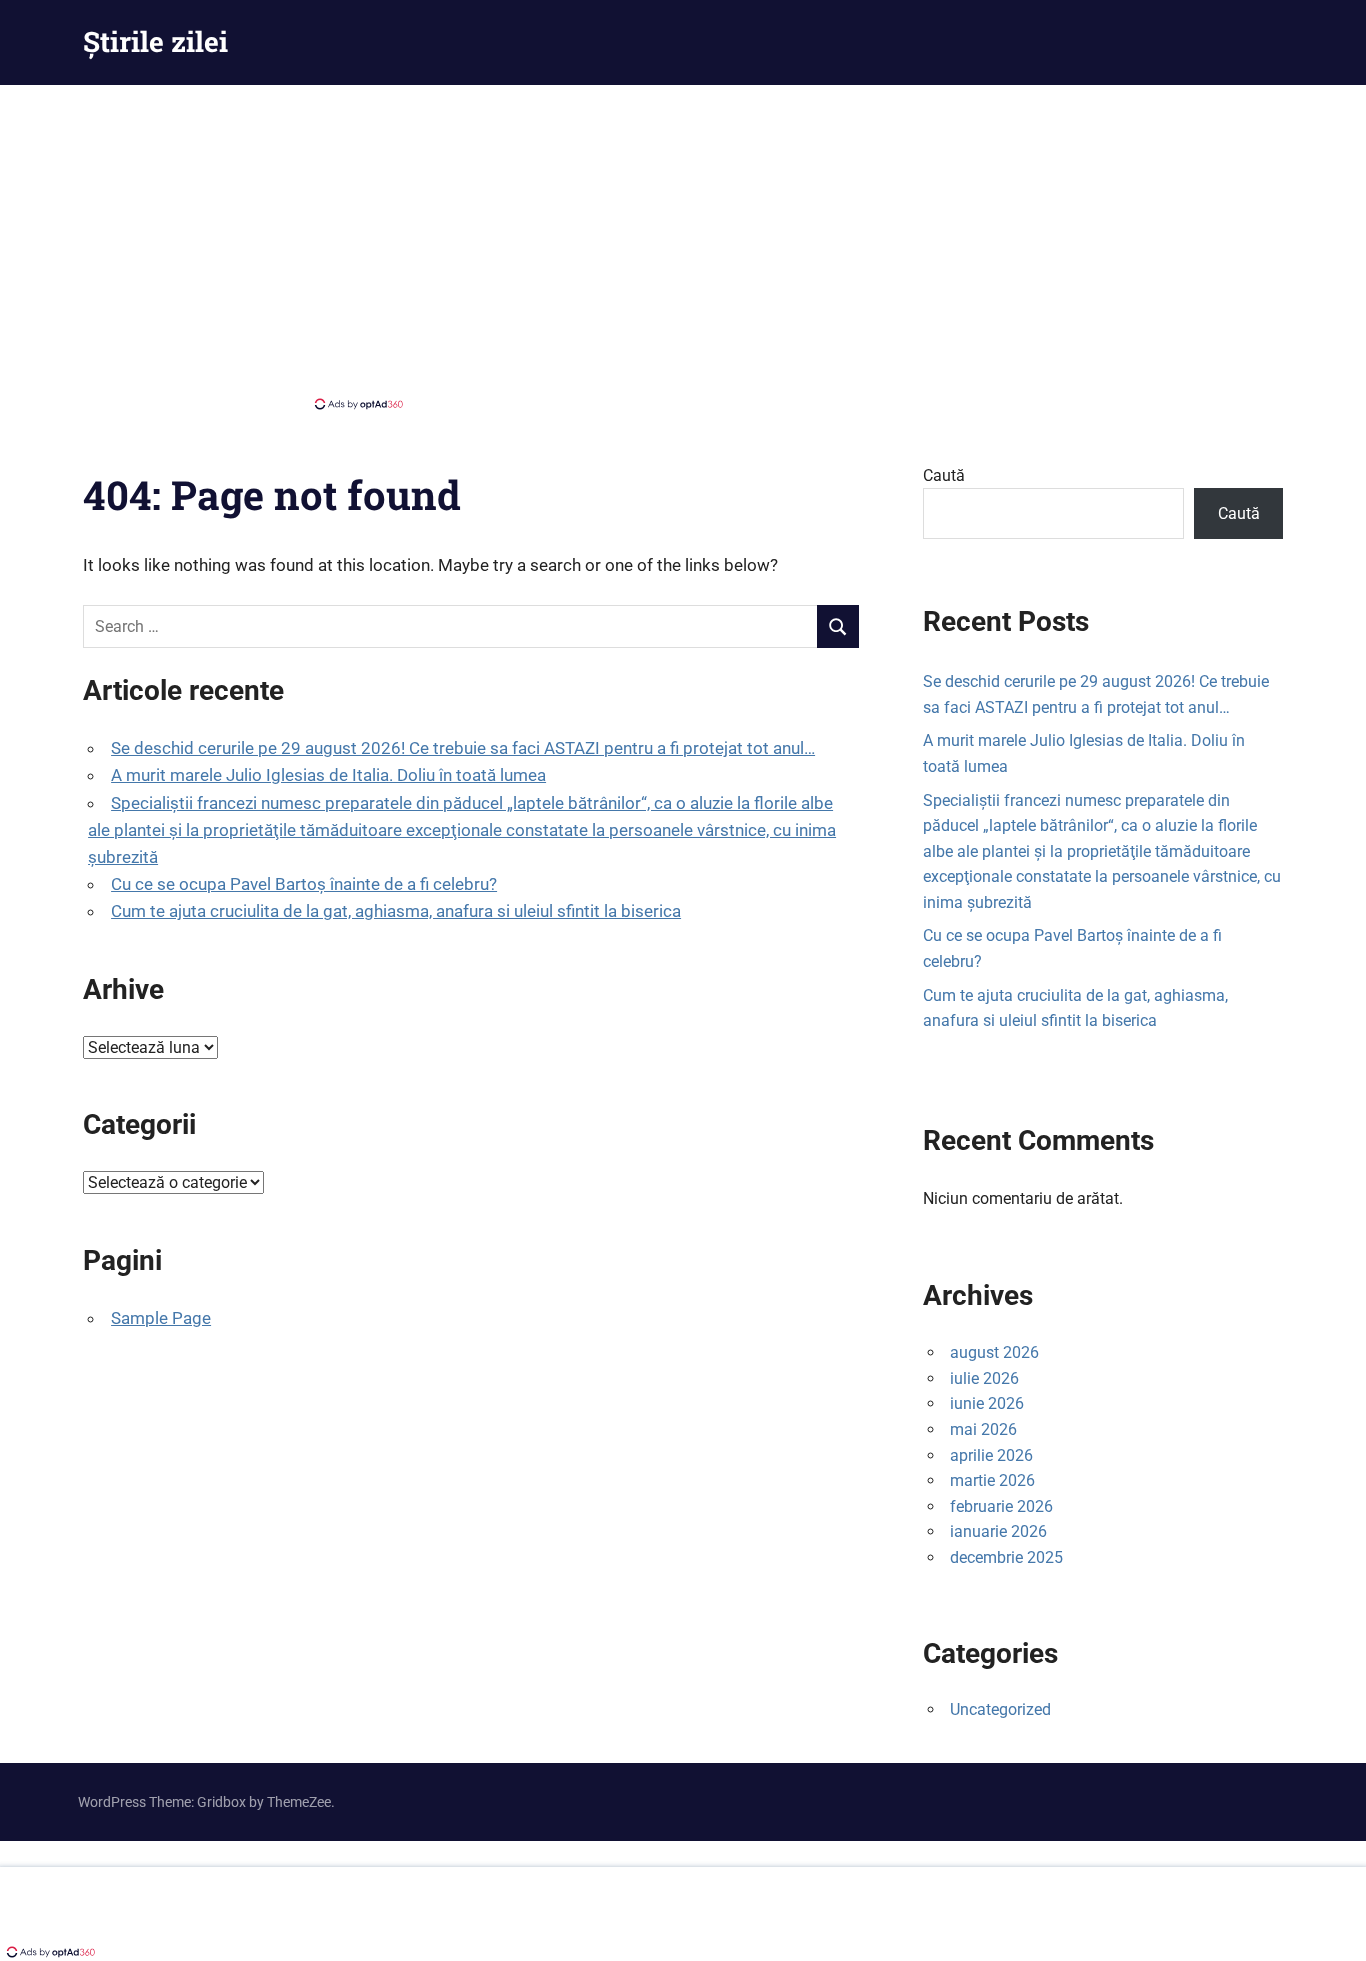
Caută (944, 475)
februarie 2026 (1001, 1506)
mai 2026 (983, 1429)
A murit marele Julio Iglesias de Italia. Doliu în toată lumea (328, 775)
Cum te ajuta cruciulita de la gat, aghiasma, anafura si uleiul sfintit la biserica (396, 911)
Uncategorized (1000, 1709)
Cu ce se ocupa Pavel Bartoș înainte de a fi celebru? (304, 884)
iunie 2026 (987, 1403)
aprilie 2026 (991, 1455)
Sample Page (161, 1318)
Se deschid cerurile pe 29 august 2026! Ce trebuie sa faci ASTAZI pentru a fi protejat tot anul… (463, 748)
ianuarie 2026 (998, 1531)
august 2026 (994, 1352)
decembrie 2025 (1006, 1557)
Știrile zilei (155, 41)
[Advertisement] (683, 245)
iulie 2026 (984, 1378)
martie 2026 (992, 1480)
